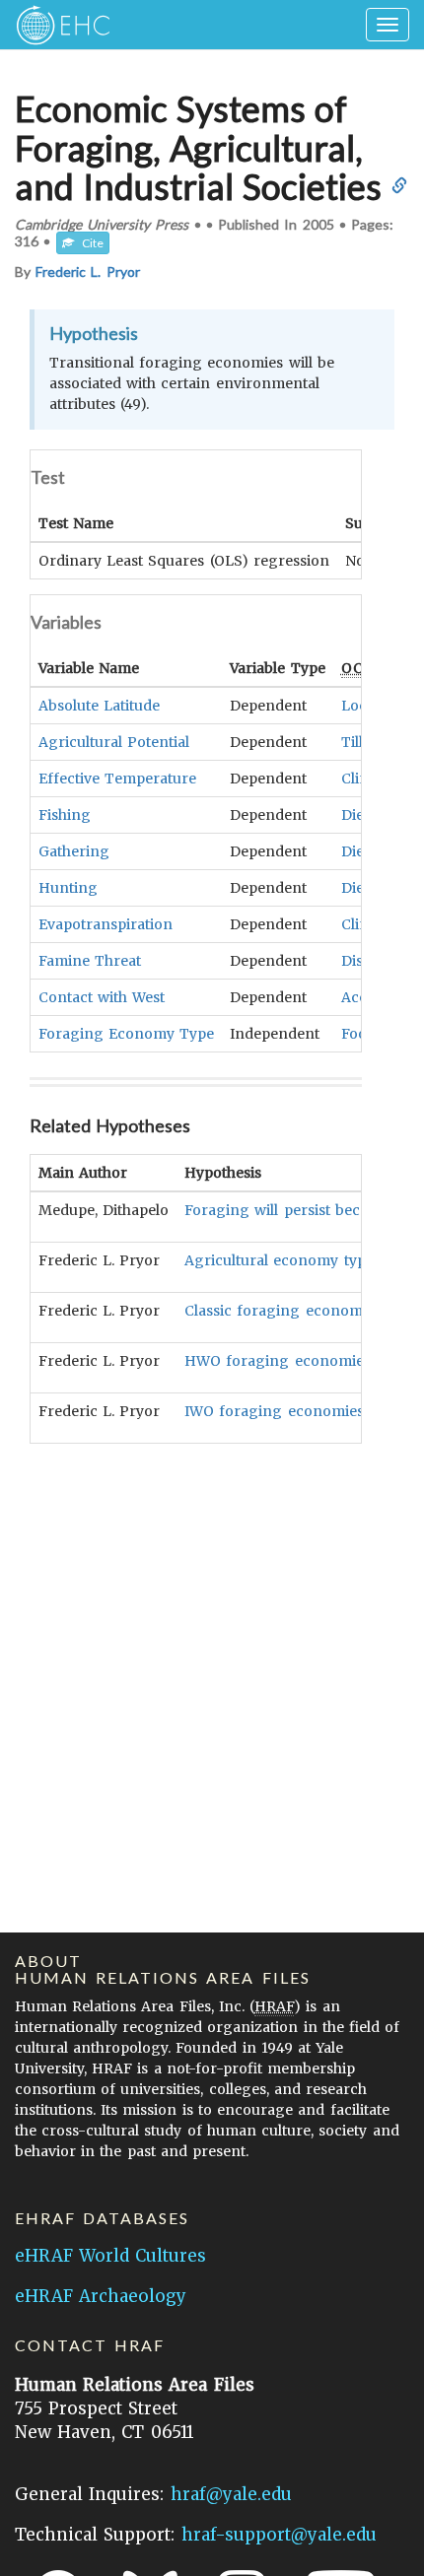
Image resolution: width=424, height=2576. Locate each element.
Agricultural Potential (114, 742)
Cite (89, 243)
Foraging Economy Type (126, 1034)
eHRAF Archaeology (101, 2296)
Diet (355, 815)
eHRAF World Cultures (110, 2256)
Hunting (68, 888)
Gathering (74, 851)
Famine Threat (90, 961)
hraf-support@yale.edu (279, 2535)
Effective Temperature (117, 779)
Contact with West (102, 997)
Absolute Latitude (99, 706)
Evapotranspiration (106, 924)
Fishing (65, 815)
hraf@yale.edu (231, 2494)
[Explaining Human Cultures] (57, 25)
